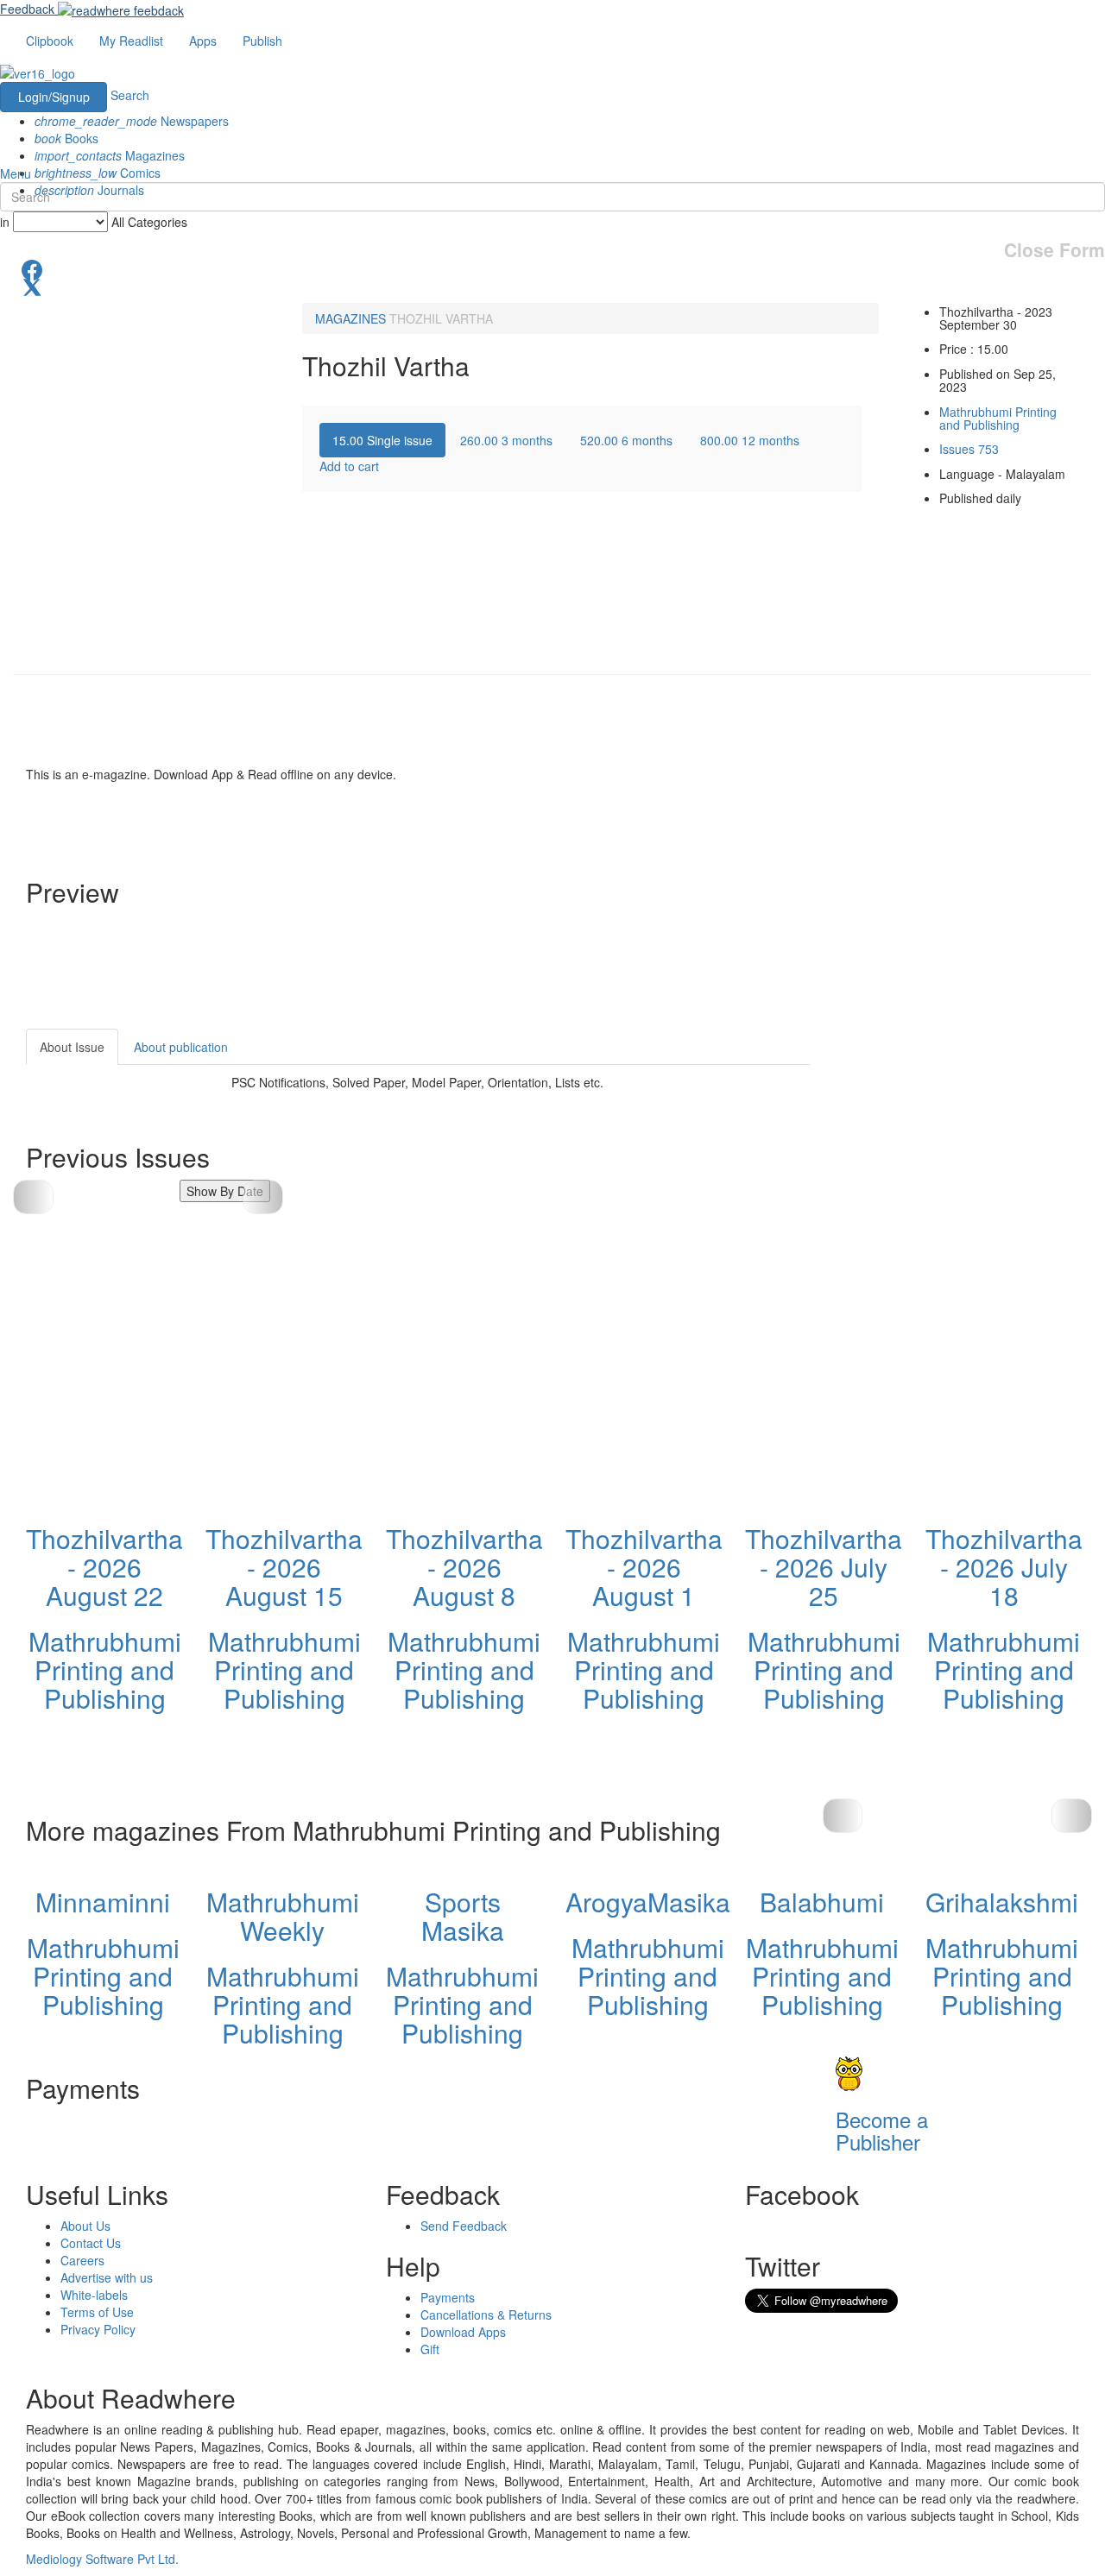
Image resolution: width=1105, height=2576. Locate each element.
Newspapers (132, 121)
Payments (448, 2297)
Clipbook (50, 41)
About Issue (72, 1047)
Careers (82, 2260)
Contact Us (91, 2243)
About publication (181, 1047)
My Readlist (131, 41)
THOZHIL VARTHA (441, 318)
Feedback (27, 9)
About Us (85, 2226)
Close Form (1054, 250)
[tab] (382, 440)
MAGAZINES (350, 318)
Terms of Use (97, 2312)
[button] (263, 1197)
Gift (430, 2349)
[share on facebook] (552, 268)
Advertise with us (107, 2277)
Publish (262, 41)
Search (130, 95)
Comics (98, 173)
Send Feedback (464, 2226)
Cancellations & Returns (486, 2315)
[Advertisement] (965, 1137)
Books (66, 138)
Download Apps (463, 2332)
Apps (203, 41)
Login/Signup (54, 97)
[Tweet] (552, 286)
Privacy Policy (98, 2329)
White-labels (94, 2295)
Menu (16, 173)
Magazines (110, 155)
